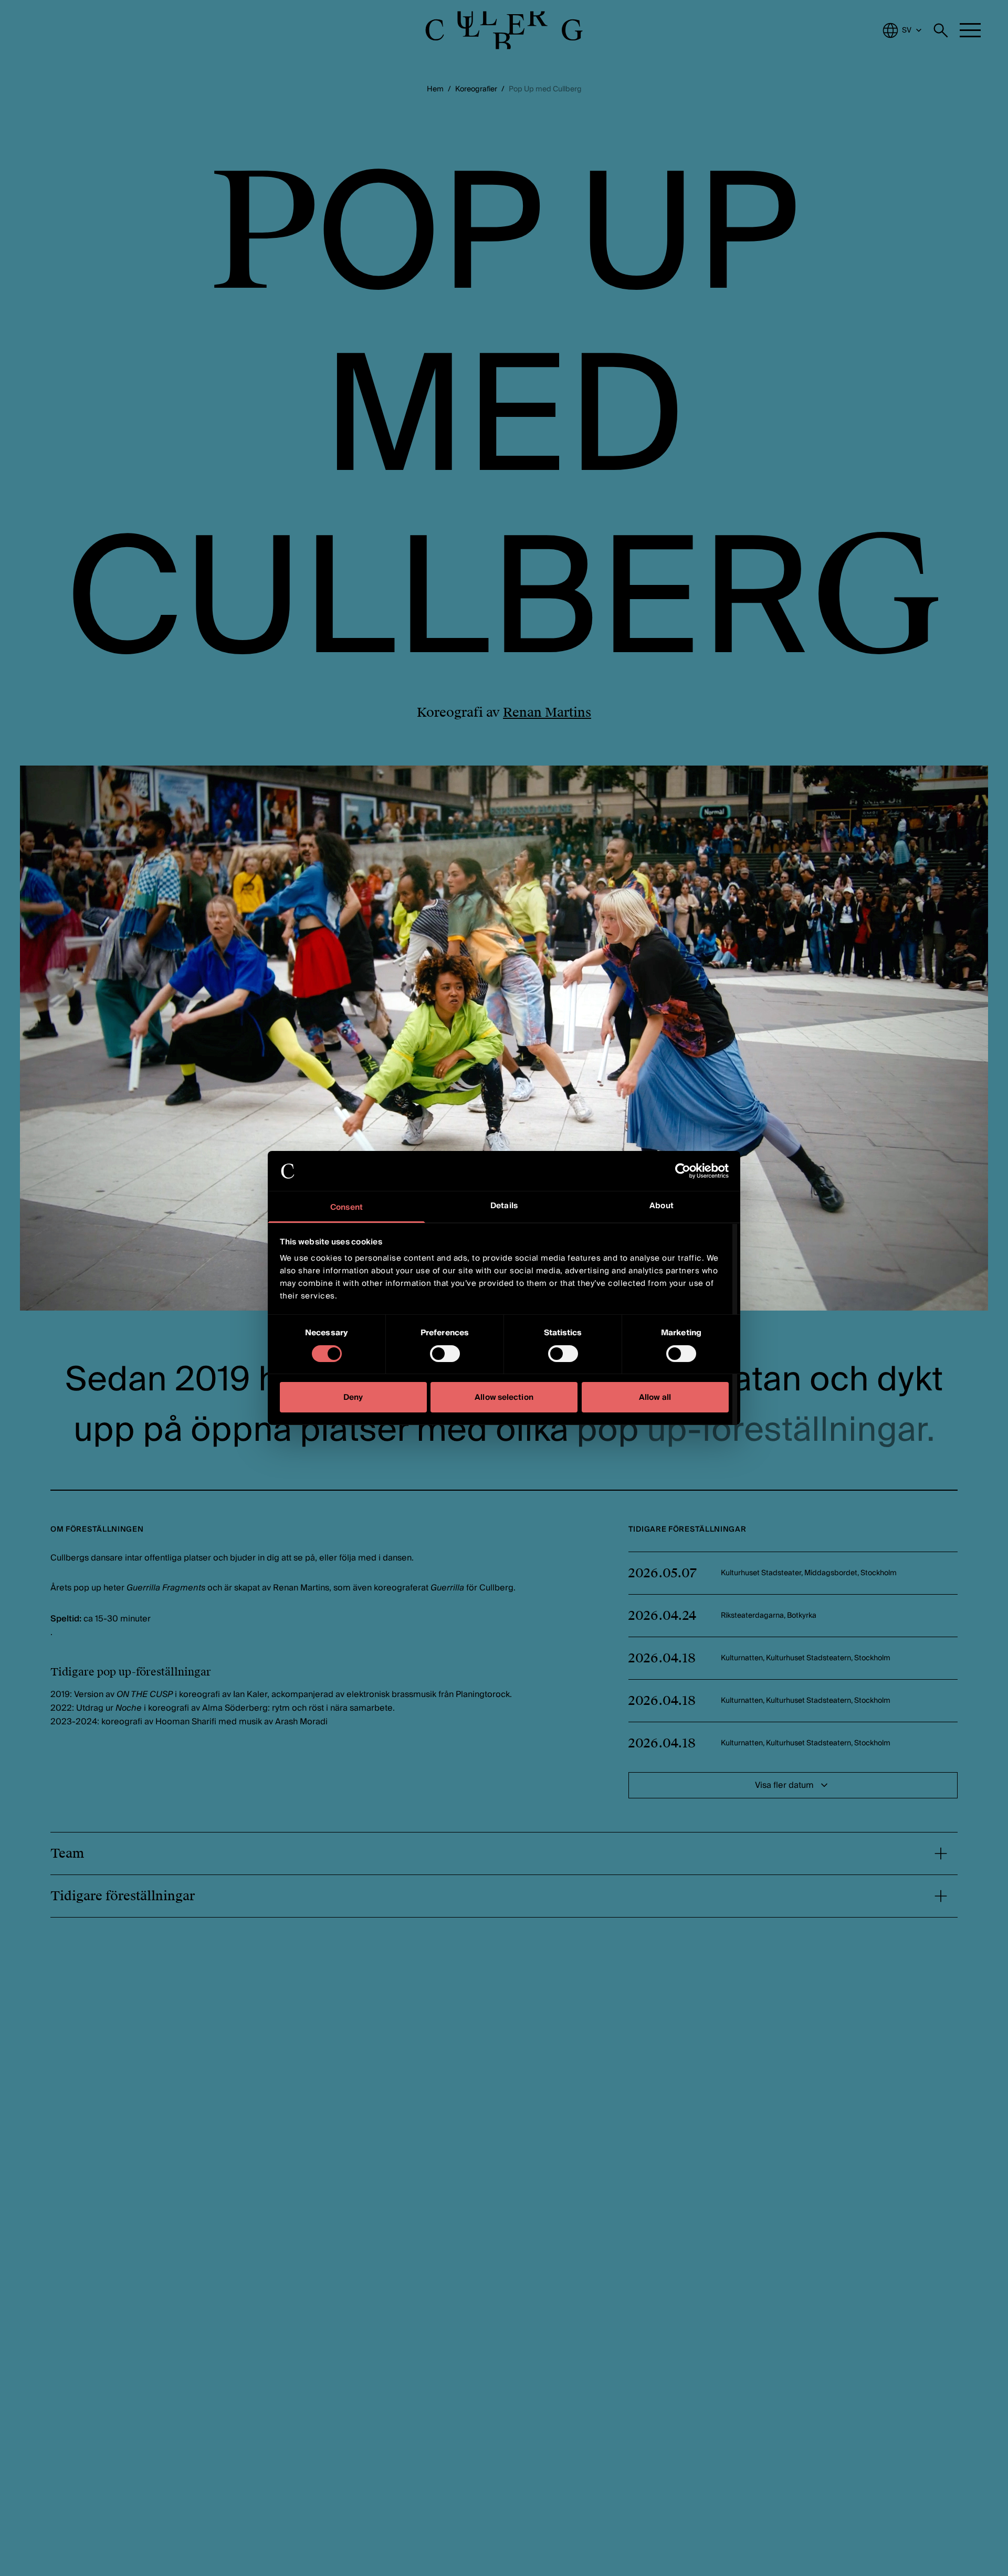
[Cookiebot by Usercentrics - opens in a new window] (683, 1171)
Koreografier (476, 89)
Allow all (655, 1398)
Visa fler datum (784, 1785)
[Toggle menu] (970, 30)
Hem (435, 89)
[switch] (445, 1354)
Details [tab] (504, 1206)
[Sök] (941, 30)
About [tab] (661, 1206)
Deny (353, 1398)
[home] (504, 30)
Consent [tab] (346, 1208)
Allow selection (504, 1398)
